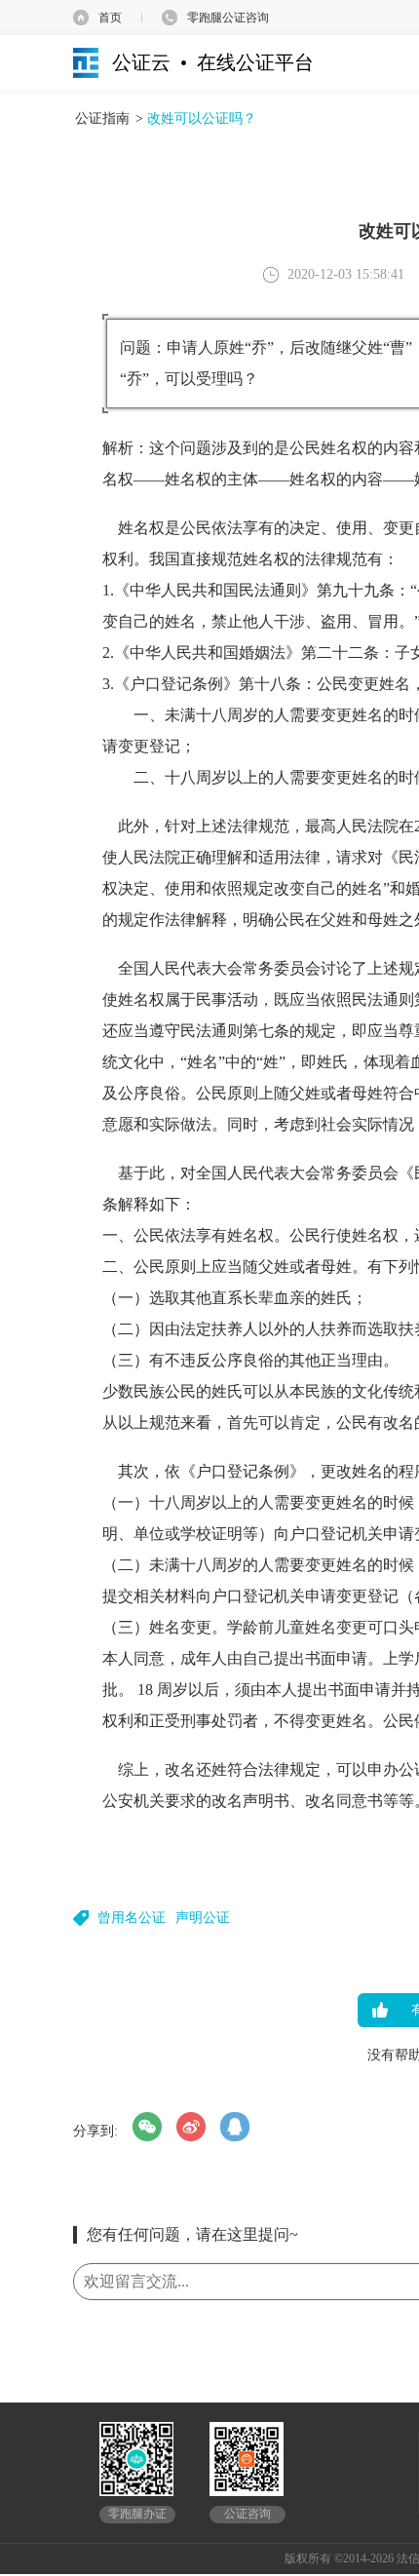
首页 (110, 18)
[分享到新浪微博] (191, 2127)
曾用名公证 (132, 1918)
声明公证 (203, 1918)
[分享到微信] (147, 2127)
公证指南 (102, 118)
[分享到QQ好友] (235, 2127)
